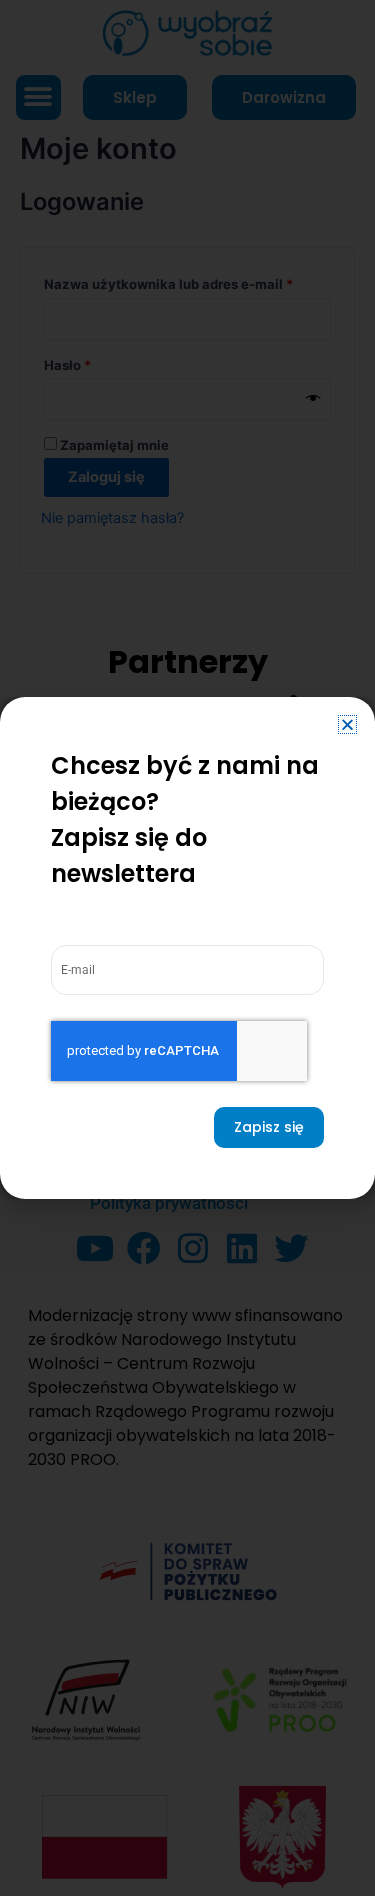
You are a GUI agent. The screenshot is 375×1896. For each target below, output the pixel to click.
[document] (187, 948)
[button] (347, 724)
